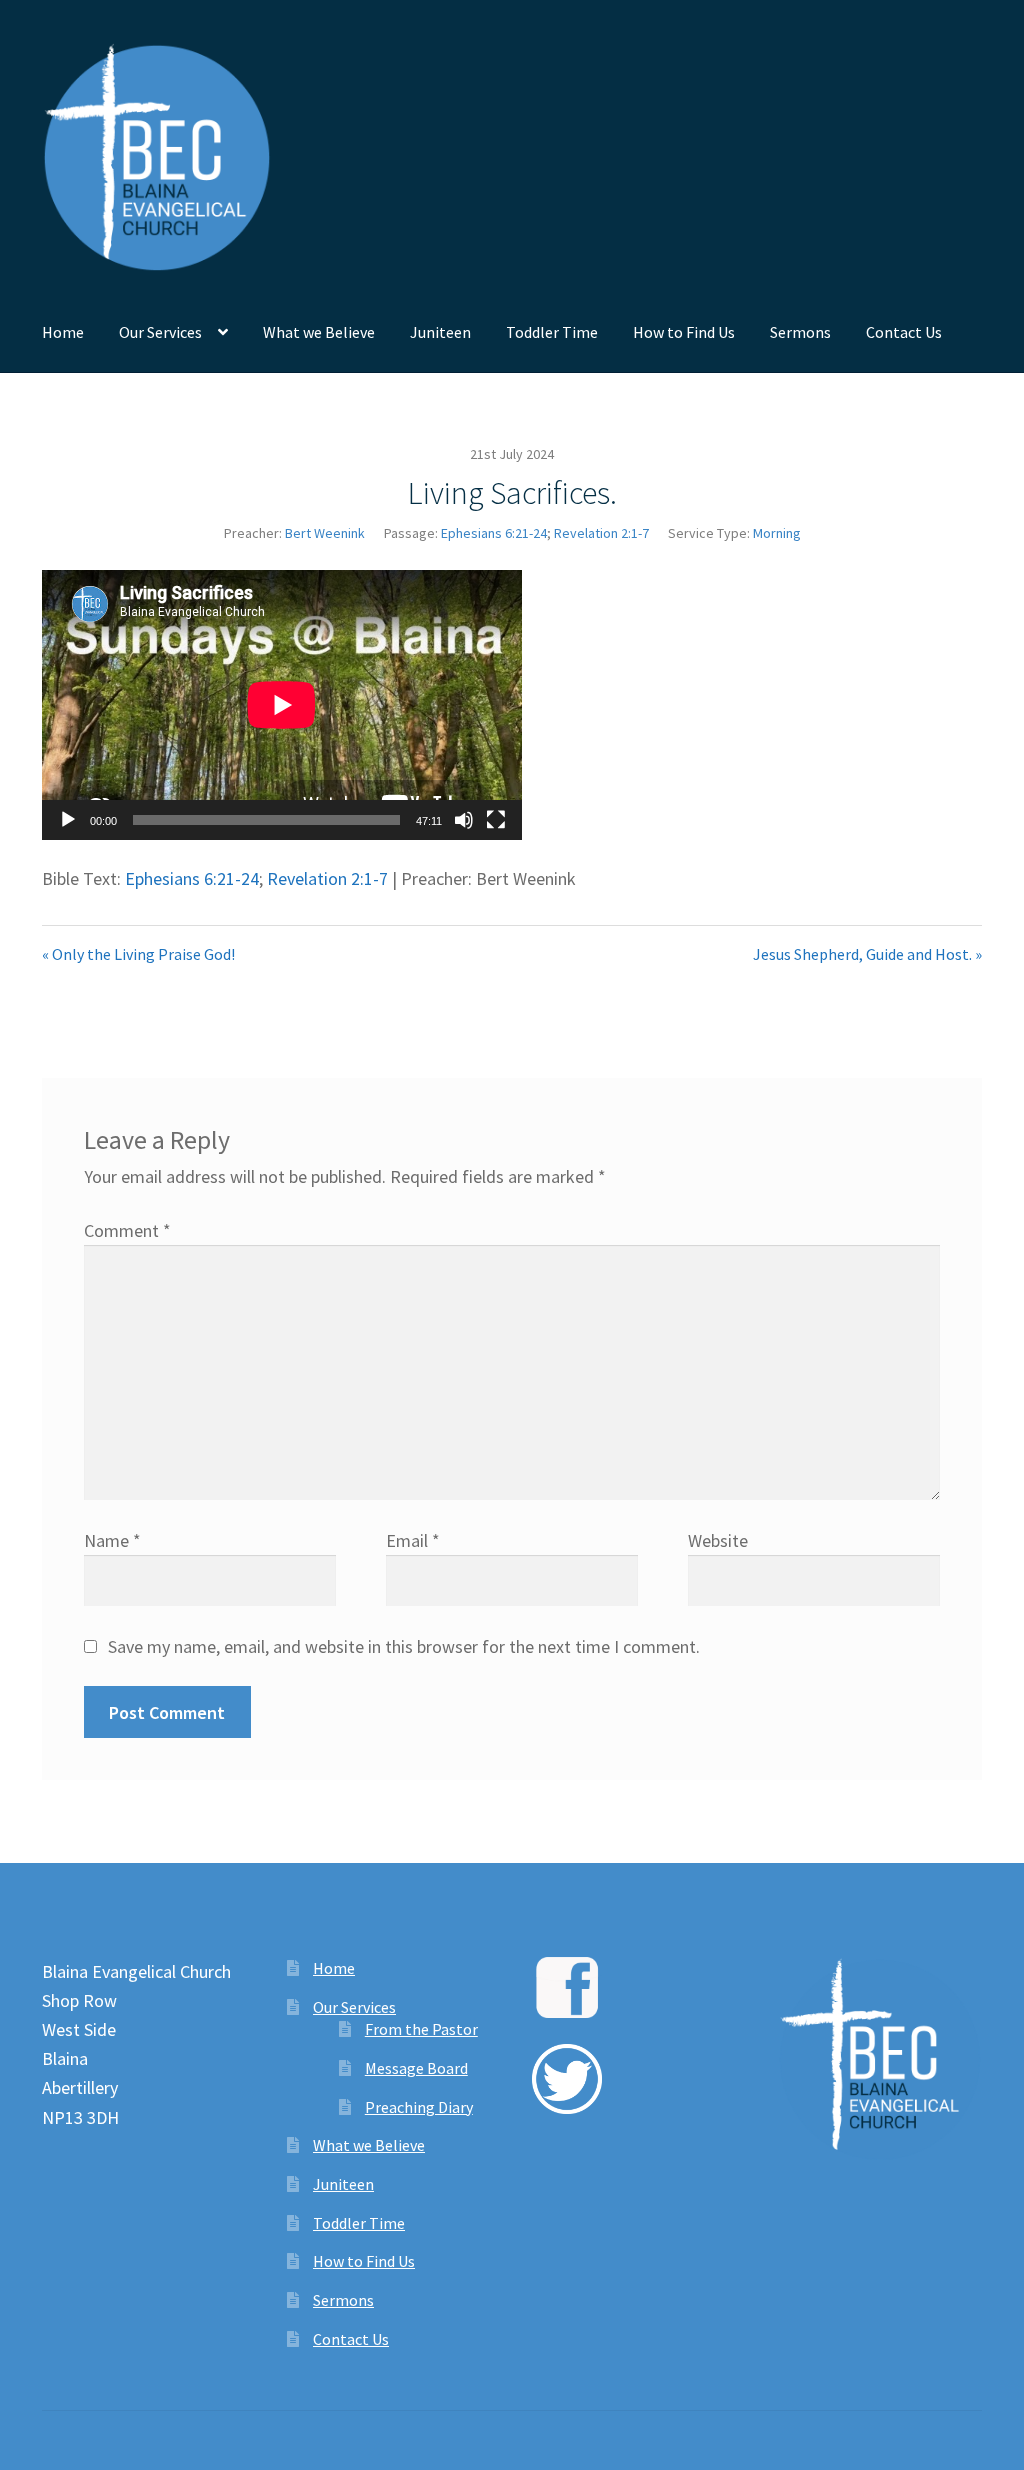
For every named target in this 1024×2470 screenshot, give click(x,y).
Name (112, 1540)
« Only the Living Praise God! (138, 954)
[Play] (68, 820)
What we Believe (319, 332)
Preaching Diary (419, 2107)
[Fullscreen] (496, 820)
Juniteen (440, 332)
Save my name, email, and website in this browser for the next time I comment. (404, 1646)
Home (63, 332)
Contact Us (904, 332)
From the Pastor (421, 2029)
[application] (282, 705)
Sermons (800, 332)
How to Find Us (684, 332)
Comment (127, 1230)
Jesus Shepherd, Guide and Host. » (867, 954)
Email (413, 1540)
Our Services (160, 332)
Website (718, 1540)
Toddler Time (552, 332)
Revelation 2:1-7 (601, 533)
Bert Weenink (325, 533)
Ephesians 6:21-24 (494, 533)
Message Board (416, 2068)
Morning (777, 533)
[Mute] (464, 820)
